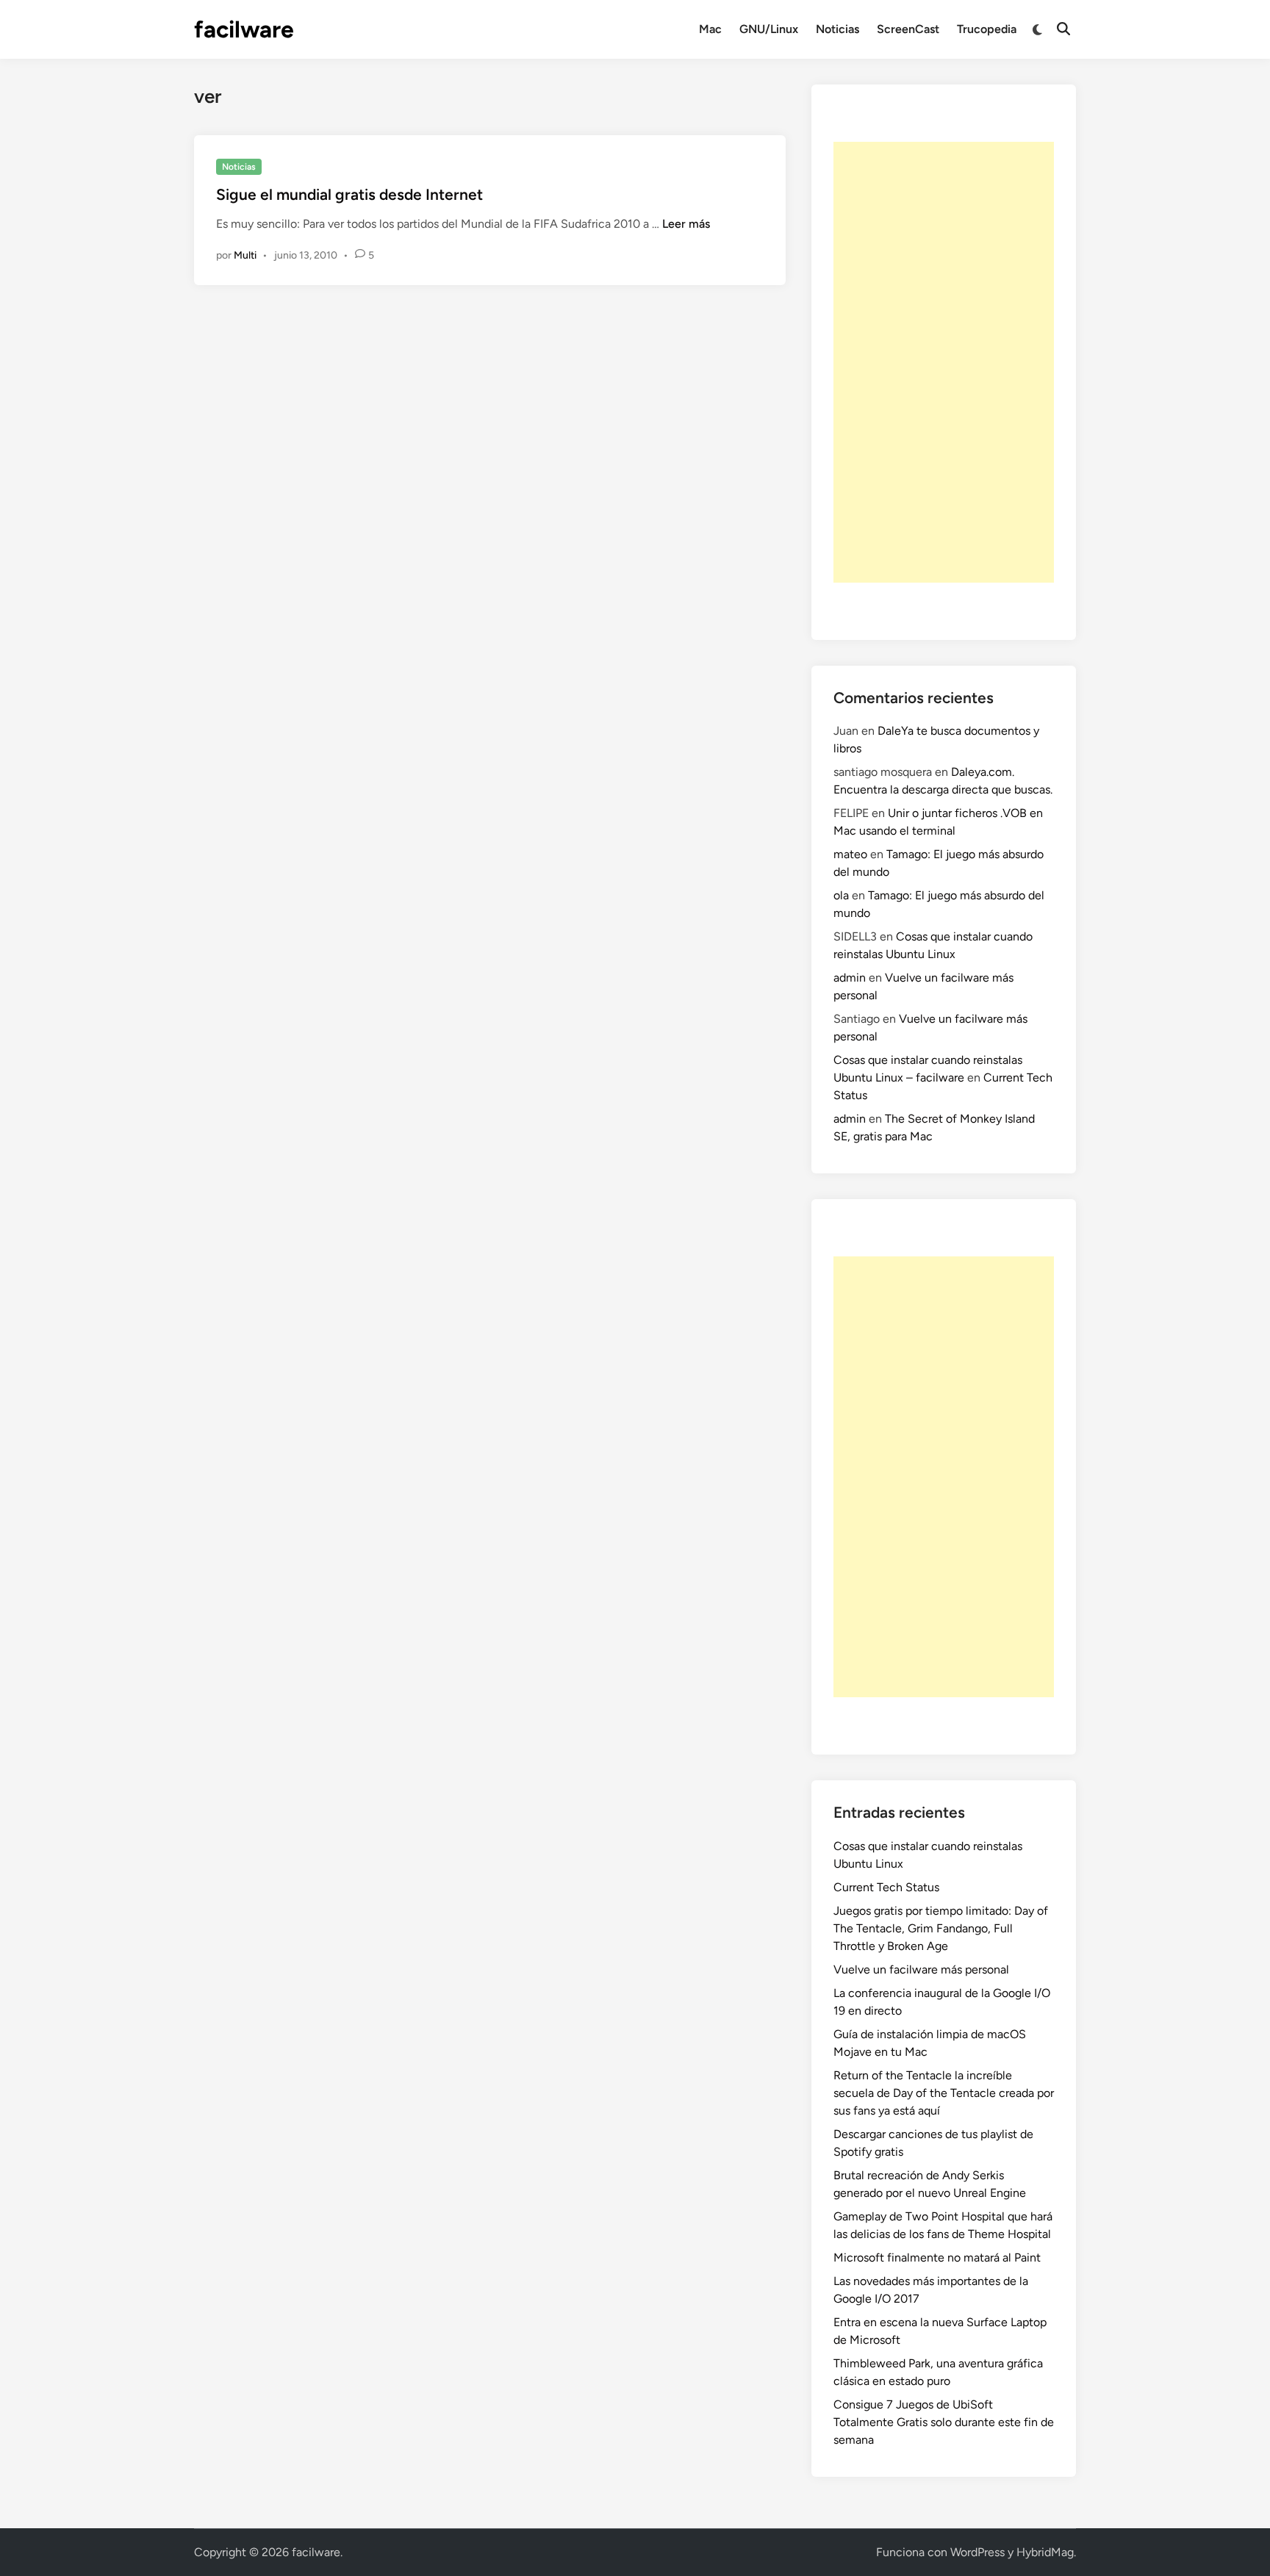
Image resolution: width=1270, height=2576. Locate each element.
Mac (710, 29)
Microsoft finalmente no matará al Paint (937, 2257)
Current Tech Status (886, 1887)
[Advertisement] (944, 362)
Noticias (837, 29)
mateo (850, 854)
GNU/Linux (769, 29)
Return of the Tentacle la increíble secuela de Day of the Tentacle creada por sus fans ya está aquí (944, 2093)
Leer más (686, 224)
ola (841, 895)
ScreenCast (908, 29)
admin (850, 978)
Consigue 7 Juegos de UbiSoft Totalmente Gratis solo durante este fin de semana (944, 2422)
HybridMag (1045, 2552)
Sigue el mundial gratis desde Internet (349, 194)
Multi (245, 255)
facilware (244, 29)
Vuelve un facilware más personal (921, 1969)
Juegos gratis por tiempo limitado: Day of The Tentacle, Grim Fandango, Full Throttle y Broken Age (941, 1928)
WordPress (977, 2552)
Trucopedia (987, 29)
